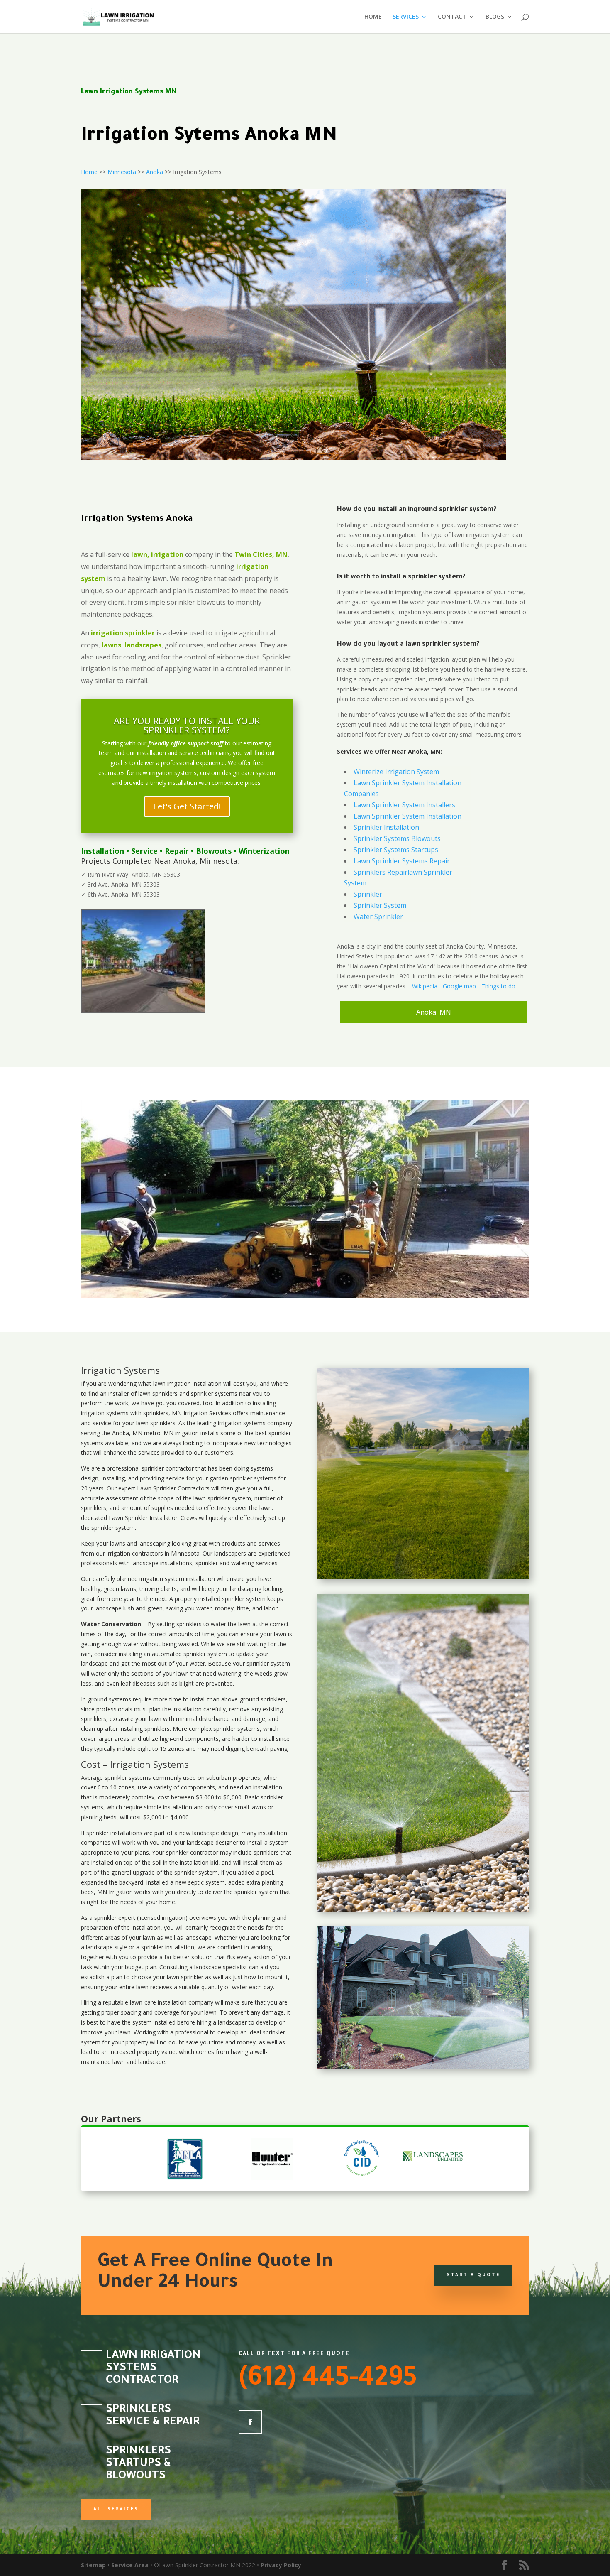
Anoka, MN (434, 1012)
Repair (177, 851)
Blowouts (214, 851)
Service (144, 851)
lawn (159, 1384)
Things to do (498, 986)
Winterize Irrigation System (396, 772)
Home (89, 172)
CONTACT (452, 17)
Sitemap (93, 2565)
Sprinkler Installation (386, 827)
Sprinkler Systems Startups (396, 850)
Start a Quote (473, 2275)
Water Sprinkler (378, 917)
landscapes (143, 645)
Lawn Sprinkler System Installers (404, 805)
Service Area (130, 2565)
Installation (102, 851)
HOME (373, 17)
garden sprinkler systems (243, 1478)
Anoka (155, 172)
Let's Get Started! (187, 806)
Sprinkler (368, 894)
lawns (111, 645)
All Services (116, 2510)
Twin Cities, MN (261, 554)
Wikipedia (425, 986)
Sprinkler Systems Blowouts (397, 838)
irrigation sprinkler (123, 633)
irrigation (179, 1384)
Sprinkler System (380, 905)
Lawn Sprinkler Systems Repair (402, 861)
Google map (459, 986)
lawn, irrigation (157, 554)
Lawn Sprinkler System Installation (407, 816)
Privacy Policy (281, 2565)
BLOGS (495, 17)
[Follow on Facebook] (250, 2422)
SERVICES (406, 17)
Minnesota (122, 172)
